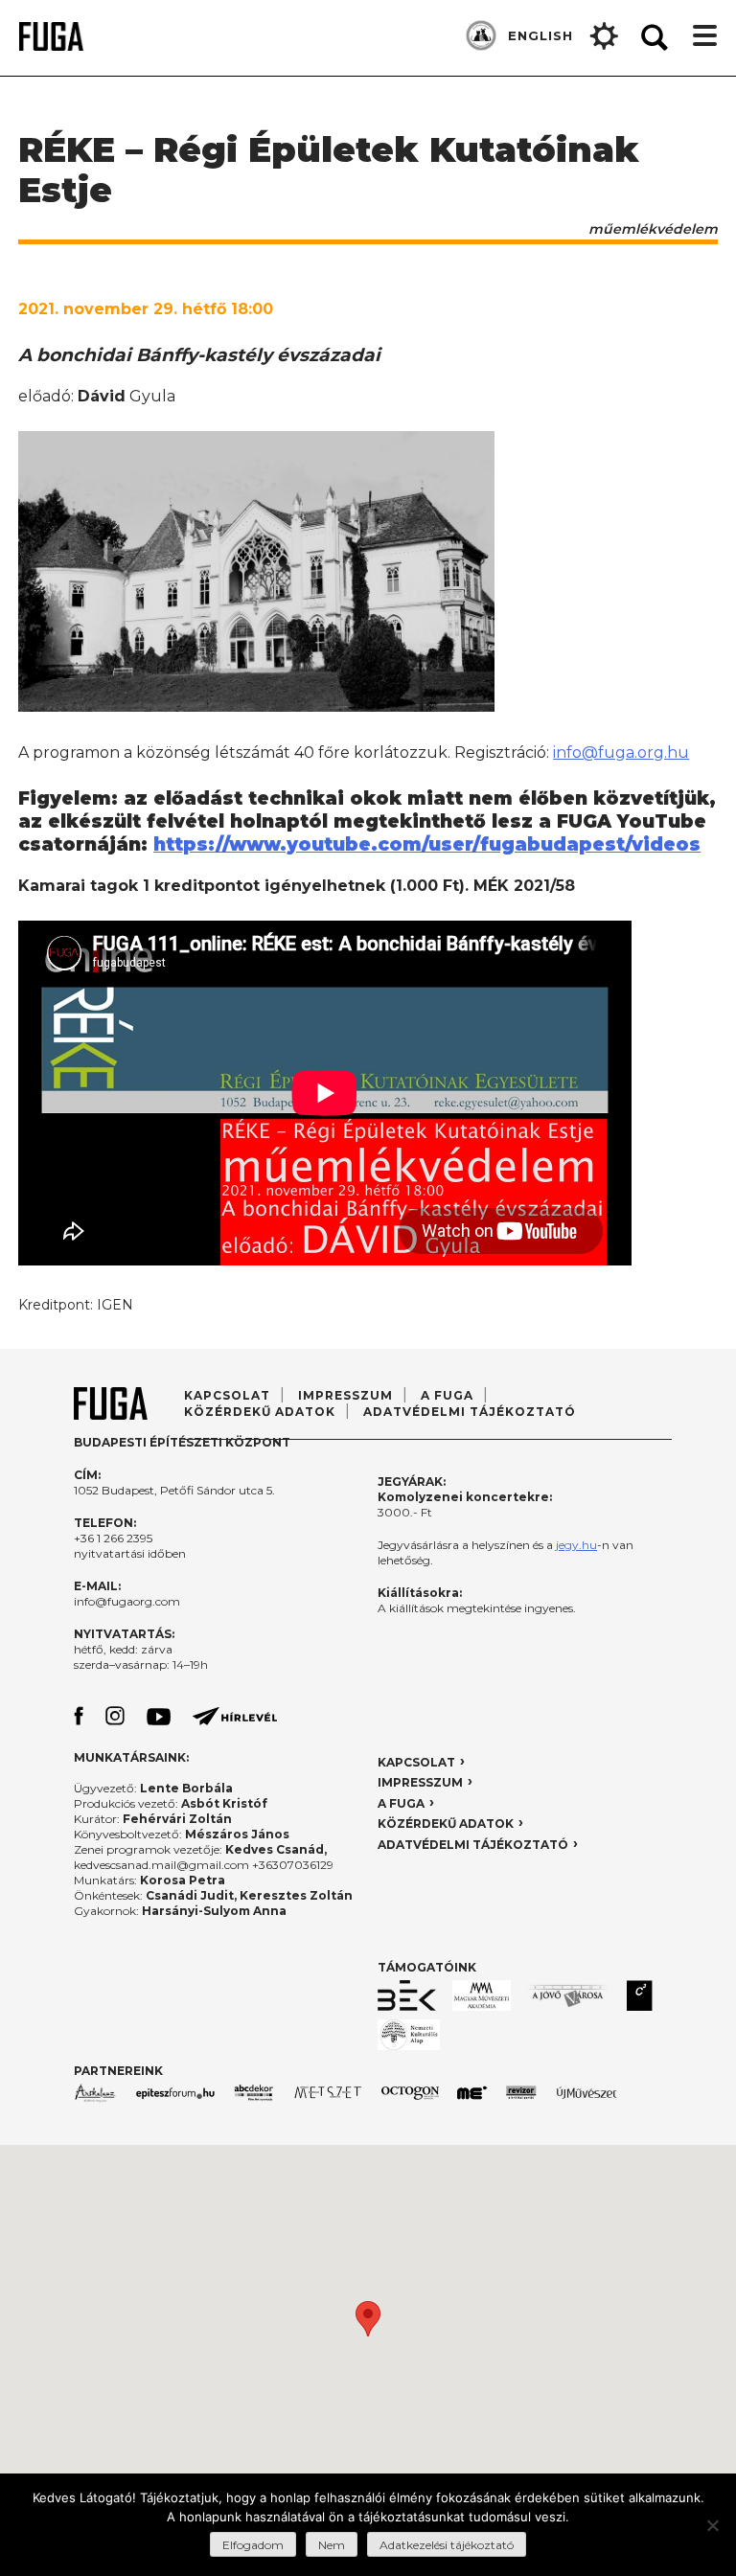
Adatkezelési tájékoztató (447, 2545)
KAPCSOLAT (416, 1762)
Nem (332, 2545)
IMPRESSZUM (420, 1782)
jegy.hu (576, 1545)
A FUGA (447, 1395)
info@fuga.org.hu (621, 752)
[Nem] (712, 2525)
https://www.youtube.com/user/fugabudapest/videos (427, 844)
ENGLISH (540, 35)
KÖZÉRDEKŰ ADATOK (446, 1824)
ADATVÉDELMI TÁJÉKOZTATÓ (470, 1412)
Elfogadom (253, 2545)
